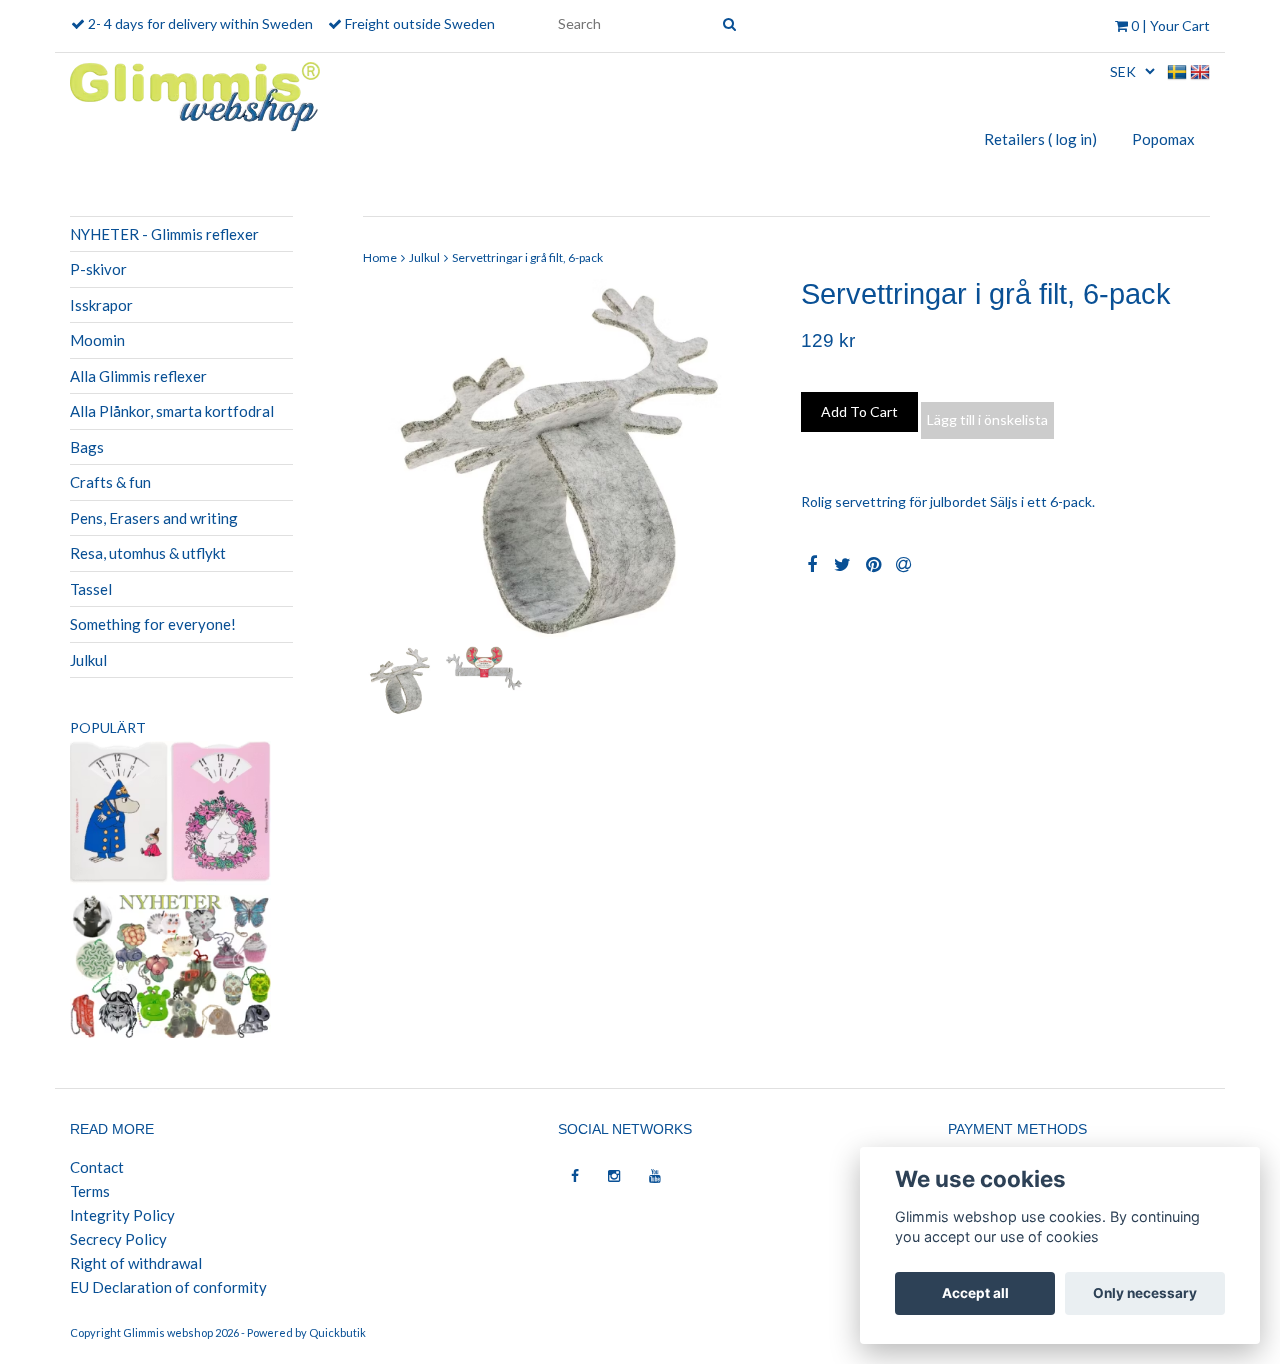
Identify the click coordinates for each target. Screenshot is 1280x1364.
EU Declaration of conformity (168, 1287)
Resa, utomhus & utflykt (148, 553)
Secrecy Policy (118, 1239)
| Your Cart (1170, 25)
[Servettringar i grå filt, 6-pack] (567, 460)
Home (380, 257)
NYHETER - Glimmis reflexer (164, 234)
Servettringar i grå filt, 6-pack (527, 257)
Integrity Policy (122, 1215)
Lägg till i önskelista (987, 419)
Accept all (975, 1293)
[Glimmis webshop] (195, 92)
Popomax (1163, 139)
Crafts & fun (110, 482)
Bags (87, 447)
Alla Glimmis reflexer (138, 376)
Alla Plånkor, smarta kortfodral (172, 411)
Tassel (91, 589)
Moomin (97, 340)
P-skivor (98, 269)
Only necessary (1145, 1293)
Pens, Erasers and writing (154, 518)
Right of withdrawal (136, 1263)
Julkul (88, 660)
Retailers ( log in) (1040, 139)
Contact (97, 1167)
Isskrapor (101, 305)
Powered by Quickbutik (306, 1332)
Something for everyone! (153, 624)
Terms (90, 1191)
